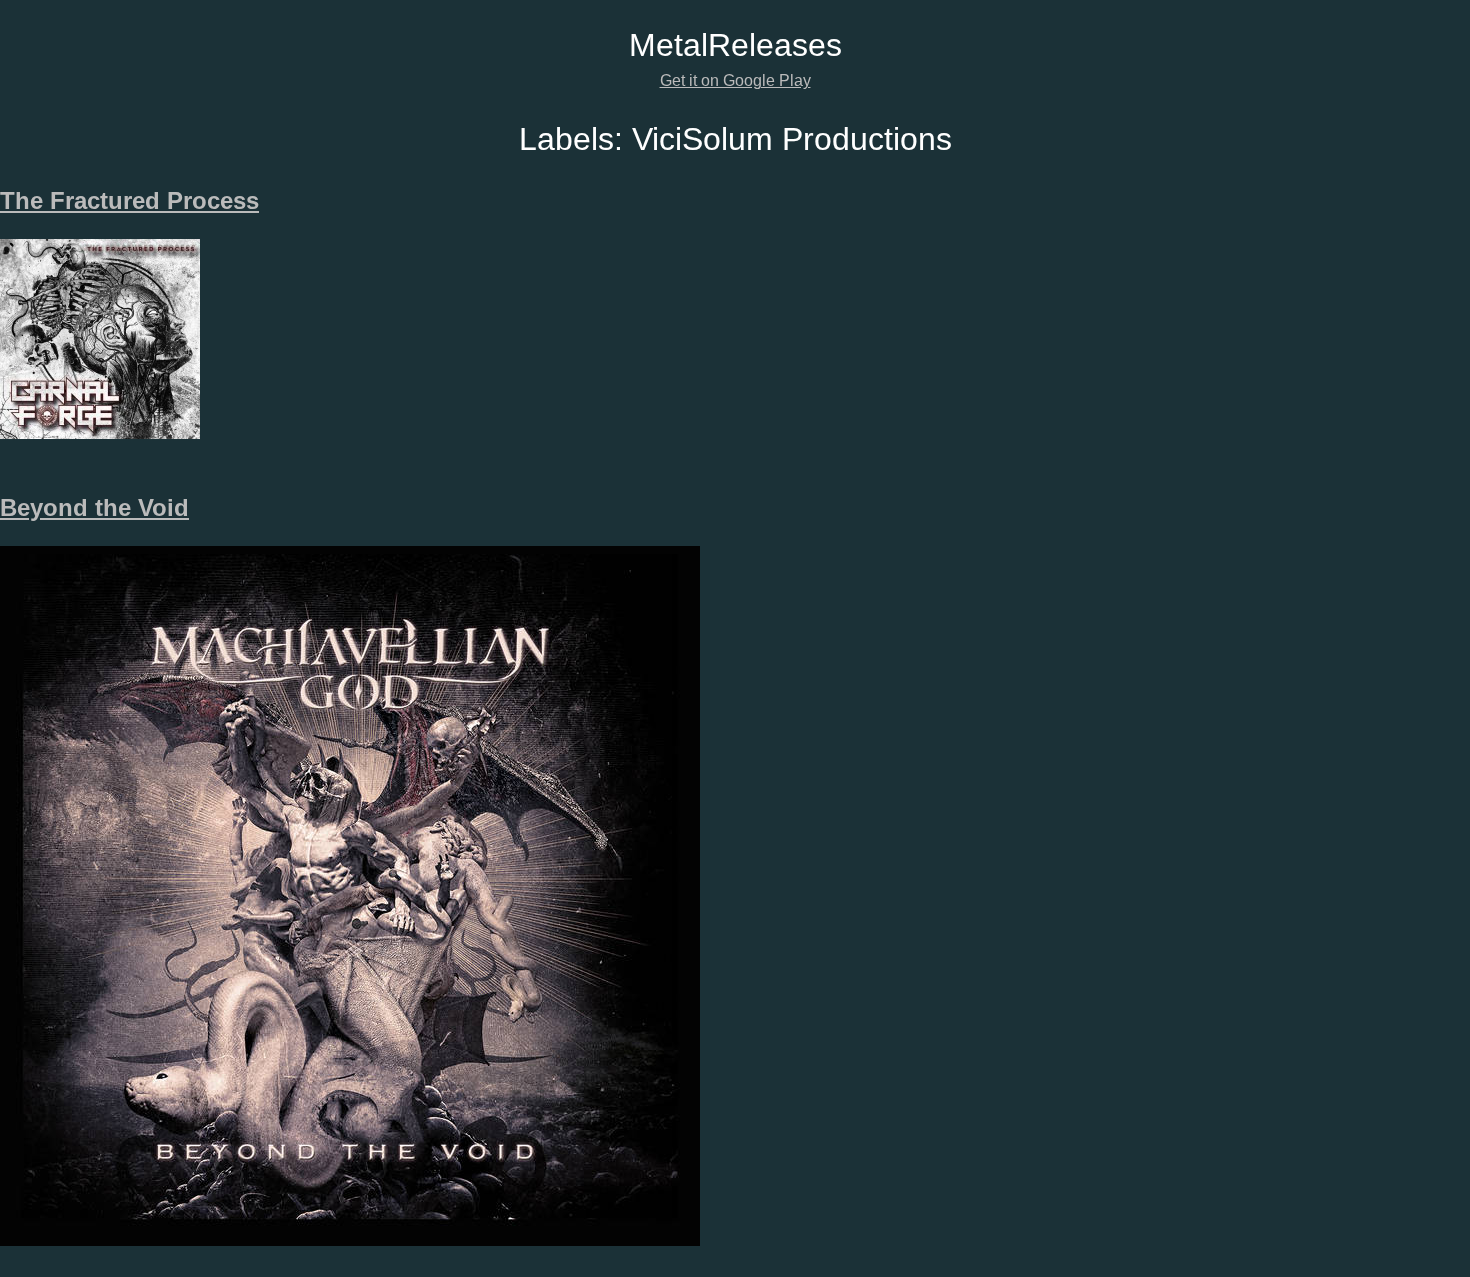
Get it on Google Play (735, 80)
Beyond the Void (94, 507)
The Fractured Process (129, 200)
